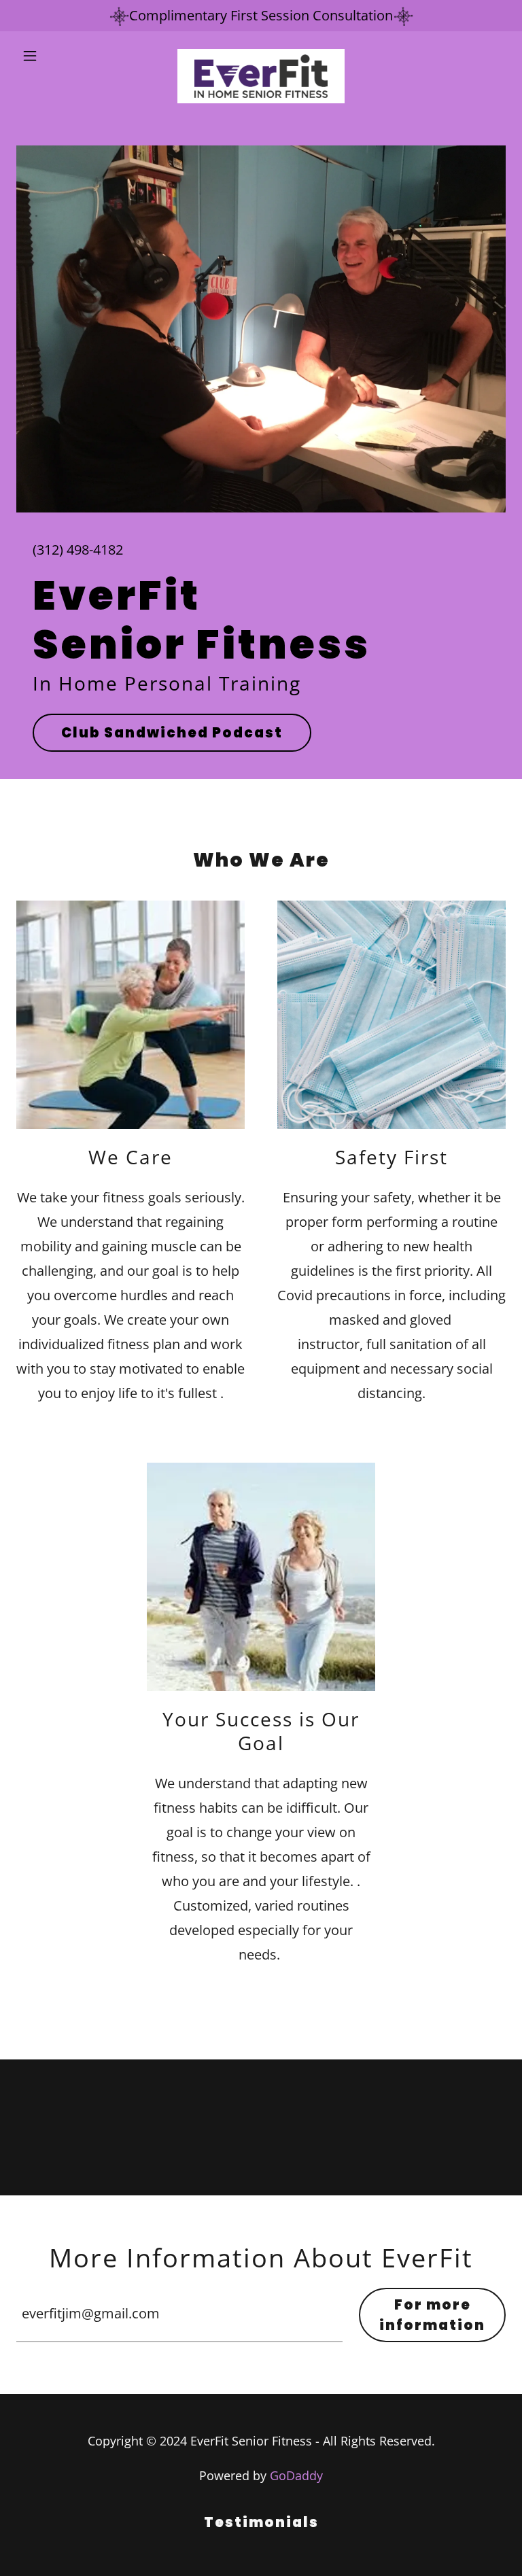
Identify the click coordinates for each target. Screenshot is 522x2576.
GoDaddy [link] (296, 2475)
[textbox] (179, 2315)
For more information (432, 2315)
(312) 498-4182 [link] (78, 550)
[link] (261, 56)
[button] (53, 56)
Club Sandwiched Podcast (172, 733)
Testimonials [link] (261, 2522)
